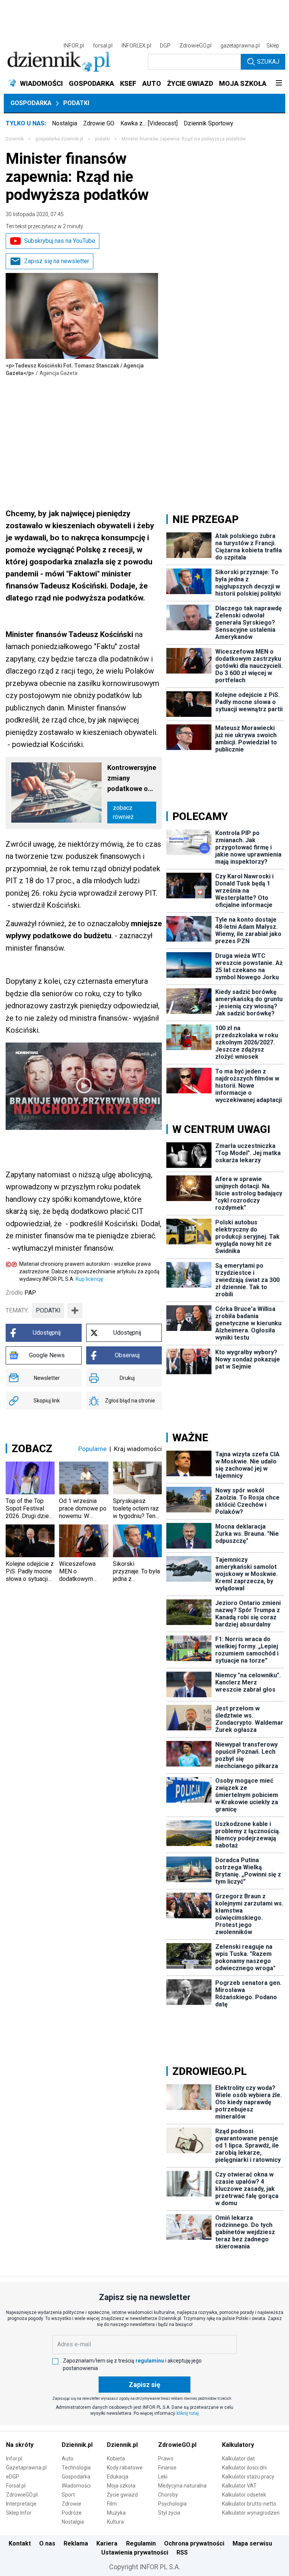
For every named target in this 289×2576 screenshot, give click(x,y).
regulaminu (150, 2361)
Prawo (166, 2459)
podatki (102, 139)
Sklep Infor (19, 2513)
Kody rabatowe (125, 2468)
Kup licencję (89, 1279)
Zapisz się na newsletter (57, 261)
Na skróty (20, 2445)
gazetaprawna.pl (240, 46)
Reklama (76, 2543)
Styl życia (169, 2513)
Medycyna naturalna (182, 2486)
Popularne (92, 1449)
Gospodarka (31, 103)
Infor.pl (14, 2459)
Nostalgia (65, 123)
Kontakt (20, 2543)
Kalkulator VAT (239, 2486)
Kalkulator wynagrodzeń (251, 2513)
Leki (163, 2477)
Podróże (72, 2513)
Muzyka (116, 2513)
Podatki (76, 103)
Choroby (168, 2495)
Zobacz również (123, 812)
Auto (68, 2459)
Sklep (273, 46)
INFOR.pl (74, 46)
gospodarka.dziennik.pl (59, 139)
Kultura (115, 2522)
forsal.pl (103, 46)
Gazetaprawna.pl (26, 2468)
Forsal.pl (16, 2486)
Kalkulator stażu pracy (248, 2477)
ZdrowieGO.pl (195, 46)
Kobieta (116, 2459)
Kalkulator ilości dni (244, 2468)
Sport (68, 2495)
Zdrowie (71, 2504)
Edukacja (118, 2477)
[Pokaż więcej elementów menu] (279, 84)
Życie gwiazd (122, 2495)
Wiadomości (76, 2486)
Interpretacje (21, 2504)
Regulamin (141, 2543)
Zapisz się (144, 2385)
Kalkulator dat (238, 2459)
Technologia (76, 2468)
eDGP (13, 2477)
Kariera (107, 2543)
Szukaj (268, 62)
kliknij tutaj (188, 2413)
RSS (182, 2552)
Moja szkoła (121, 2486)
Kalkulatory (238, 2445)
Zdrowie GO (99, 123)
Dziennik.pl (77, 2445)
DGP (165, 46)
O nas (47, 2543)
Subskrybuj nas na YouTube (60, 241)
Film (112, 2504)
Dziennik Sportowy (208, 123)
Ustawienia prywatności (135, 2552)
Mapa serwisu (252, 2543)
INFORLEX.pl (136, 46)
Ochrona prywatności (194, 2543)
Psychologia (172, 2504)
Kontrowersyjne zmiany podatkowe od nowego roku (132, 779)
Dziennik (15, 139)
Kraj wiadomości (138, 1449)
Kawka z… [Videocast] (149, 123)
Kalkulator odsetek (244, 2495)
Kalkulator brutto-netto (249, 2504)
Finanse (167, 2468)
